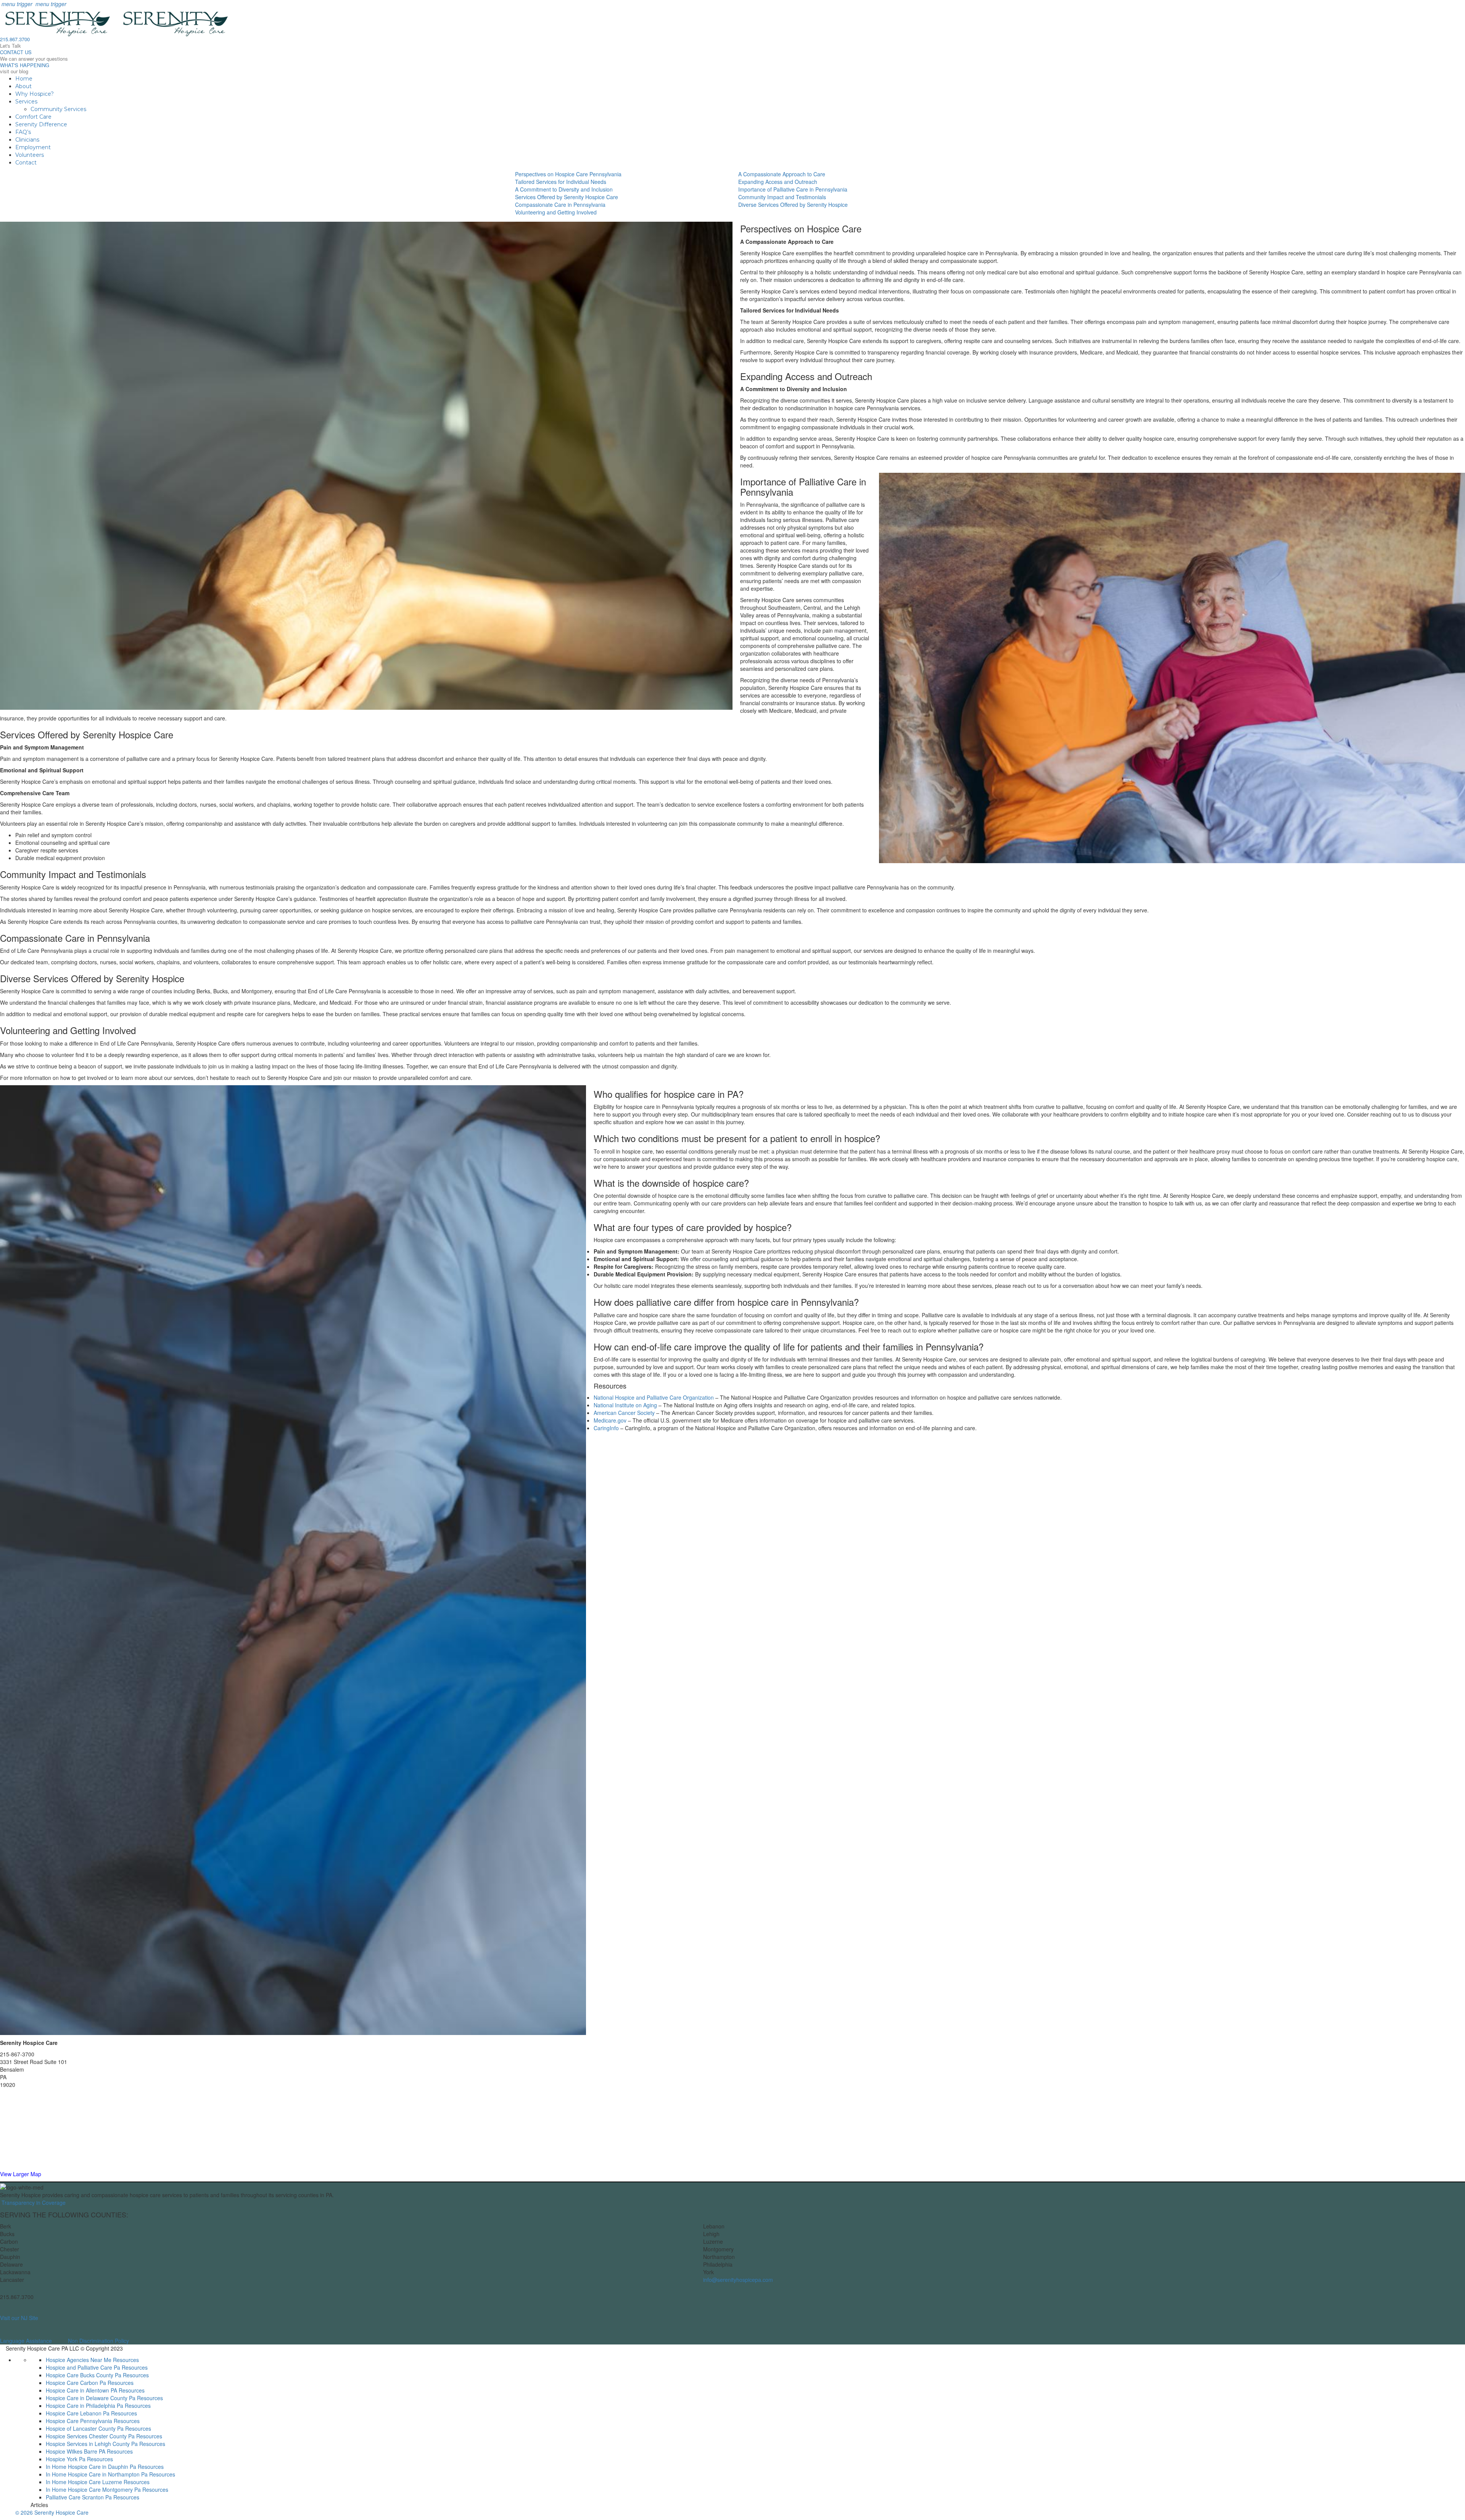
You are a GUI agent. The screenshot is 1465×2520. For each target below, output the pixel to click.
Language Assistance (26, 2341)
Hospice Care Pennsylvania (79, 2421)
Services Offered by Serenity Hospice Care (567, 197)
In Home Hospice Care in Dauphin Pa (91, 2467)
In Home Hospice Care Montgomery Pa (93, 2489)
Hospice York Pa (66, 2459)
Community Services (58, 109)
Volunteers (30, 155)
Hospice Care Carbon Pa (76, 2383)
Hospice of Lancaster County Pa (85, 2428)
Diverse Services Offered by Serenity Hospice (793, 205)
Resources (126, 2360)
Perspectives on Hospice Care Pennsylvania (568, 174)
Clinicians (27, 140)
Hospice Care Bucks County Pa (84, 2375)
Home (24, 79)
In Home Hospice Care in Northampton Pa (97, 2474)
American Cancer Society (624, 1413)
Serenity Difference (41, 124)
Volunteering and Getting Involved (556, 212)
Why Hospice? (35, 94)
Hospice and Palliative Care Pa (83, 2367)
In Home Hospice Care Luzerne (84, 2482)
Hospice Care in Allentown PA (81, 2390)
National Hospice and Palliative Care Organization (654, 1397)
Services (26, 102)
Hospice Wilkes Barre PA (76, 2451)
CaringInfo (606, 1428)
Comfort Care (33, 117)
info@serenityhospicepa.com (738, 2280)
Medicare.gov (610, 1420)
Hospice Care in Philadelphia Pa (85, 2406)
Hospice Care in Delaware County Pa (91, 2398)
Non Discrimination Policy (98, 2341)
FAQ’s (23, 132)
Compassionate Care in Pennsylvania (560, 205)
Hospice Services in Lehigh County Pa (92, 2444)
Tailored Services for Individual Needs (561, 182)
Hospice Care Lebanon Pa (78, 2413)
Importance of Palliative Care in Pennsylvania (793, 189)
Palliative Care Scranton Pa (79, 2497)
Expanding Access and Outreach (778, 182)
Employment (33, 147)
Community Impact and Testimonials (782, 197)
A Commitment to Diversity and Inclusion (564, 189)
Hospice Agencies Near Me (79, 2360)
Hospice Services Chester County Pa (90, 2436)
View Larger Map (21, 2174)
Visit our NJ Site (19, 2318)
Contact (26, 163)
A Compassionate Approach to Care (782, 174)
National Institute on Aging (625, 1405)
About (23, 86)
